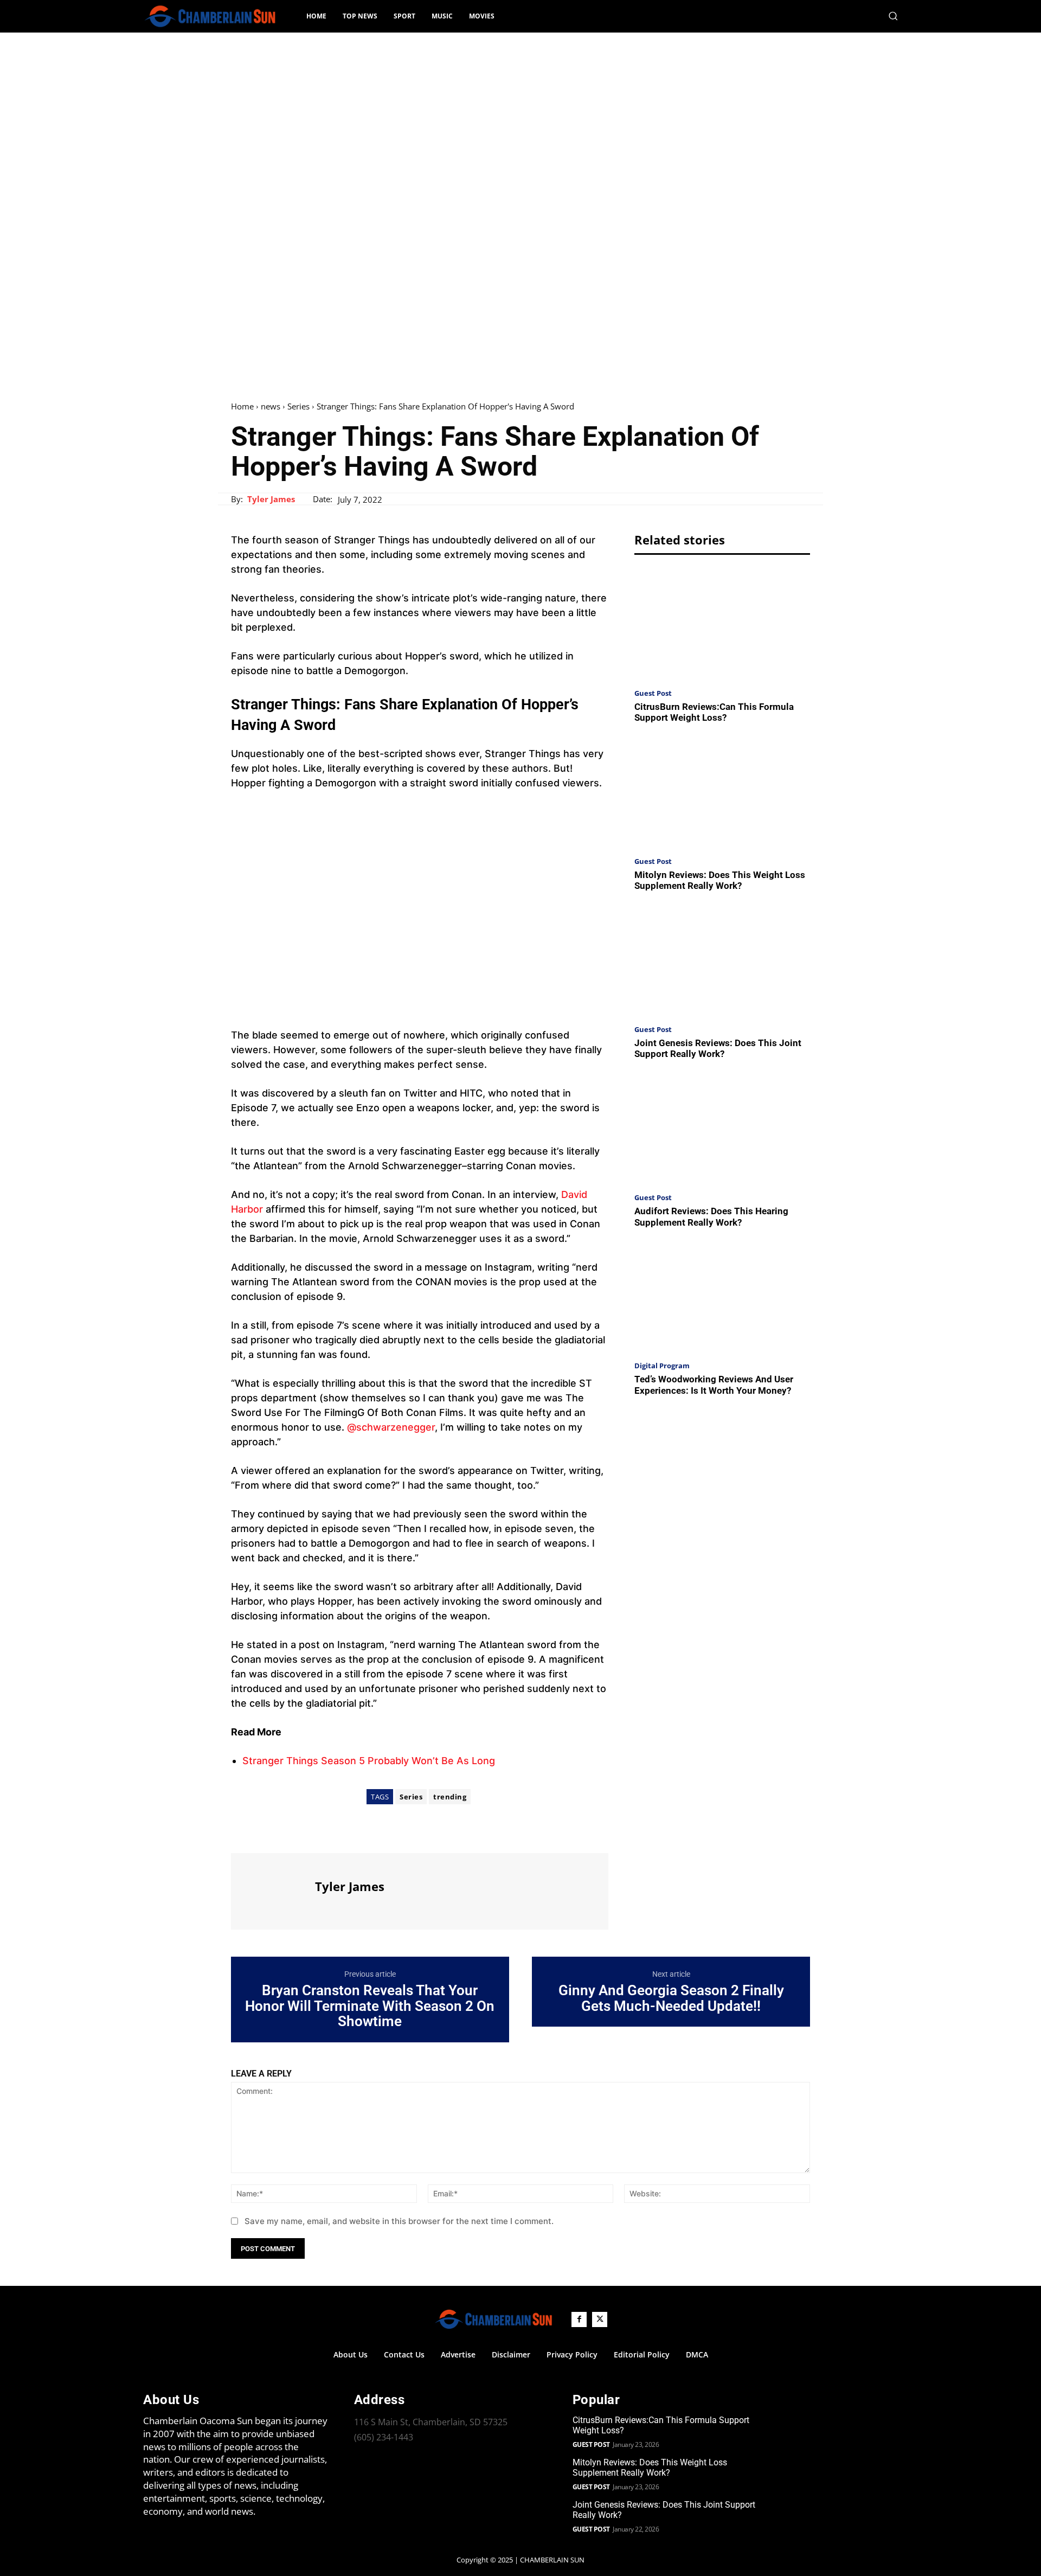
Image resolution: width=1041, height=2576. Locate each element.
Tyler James (271, 499)
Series (298, 406)
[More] (342, 1833)
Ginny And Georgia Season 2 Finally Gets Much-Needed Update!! (671, 1998)
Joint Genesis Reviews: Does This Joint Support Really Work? (718, 1048)
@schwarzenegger (391, 1427)
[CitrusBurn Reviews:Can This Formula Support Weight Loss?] (722, 624)
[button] (893, 16)
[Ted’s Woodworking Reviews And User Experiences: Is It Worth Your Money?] (722, 1297)
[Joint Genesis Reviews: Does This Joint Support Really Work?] (722, 961)
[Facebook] (242, 1833)
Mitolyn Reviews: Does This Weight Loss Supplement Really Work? (720, 880)
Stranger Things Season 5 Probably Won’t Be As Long (369, 1761)
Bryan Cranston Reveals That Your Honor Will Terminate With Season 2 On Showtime (370, 2006)
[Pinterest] (292, 1833)
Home (242, 406)
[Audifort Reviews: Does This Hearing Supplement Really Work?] (722, 1129)
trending (450, 1797)
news (271, 406)
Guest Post (653, 693)
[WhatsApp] (317, 1833)
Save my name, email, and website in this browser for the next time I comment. (399, 2221)
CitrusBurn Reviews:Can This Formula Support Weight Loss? (714, 712)
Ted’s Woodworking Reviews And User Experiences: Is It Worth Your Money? (714, 1385)
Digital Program (662, 1366)
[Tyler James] (272, 1890)
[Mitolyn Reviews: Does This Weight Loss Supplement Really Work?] (722, 793)
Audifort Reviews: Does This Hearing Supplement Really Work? (711, 1216)
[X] (267, 1833)
